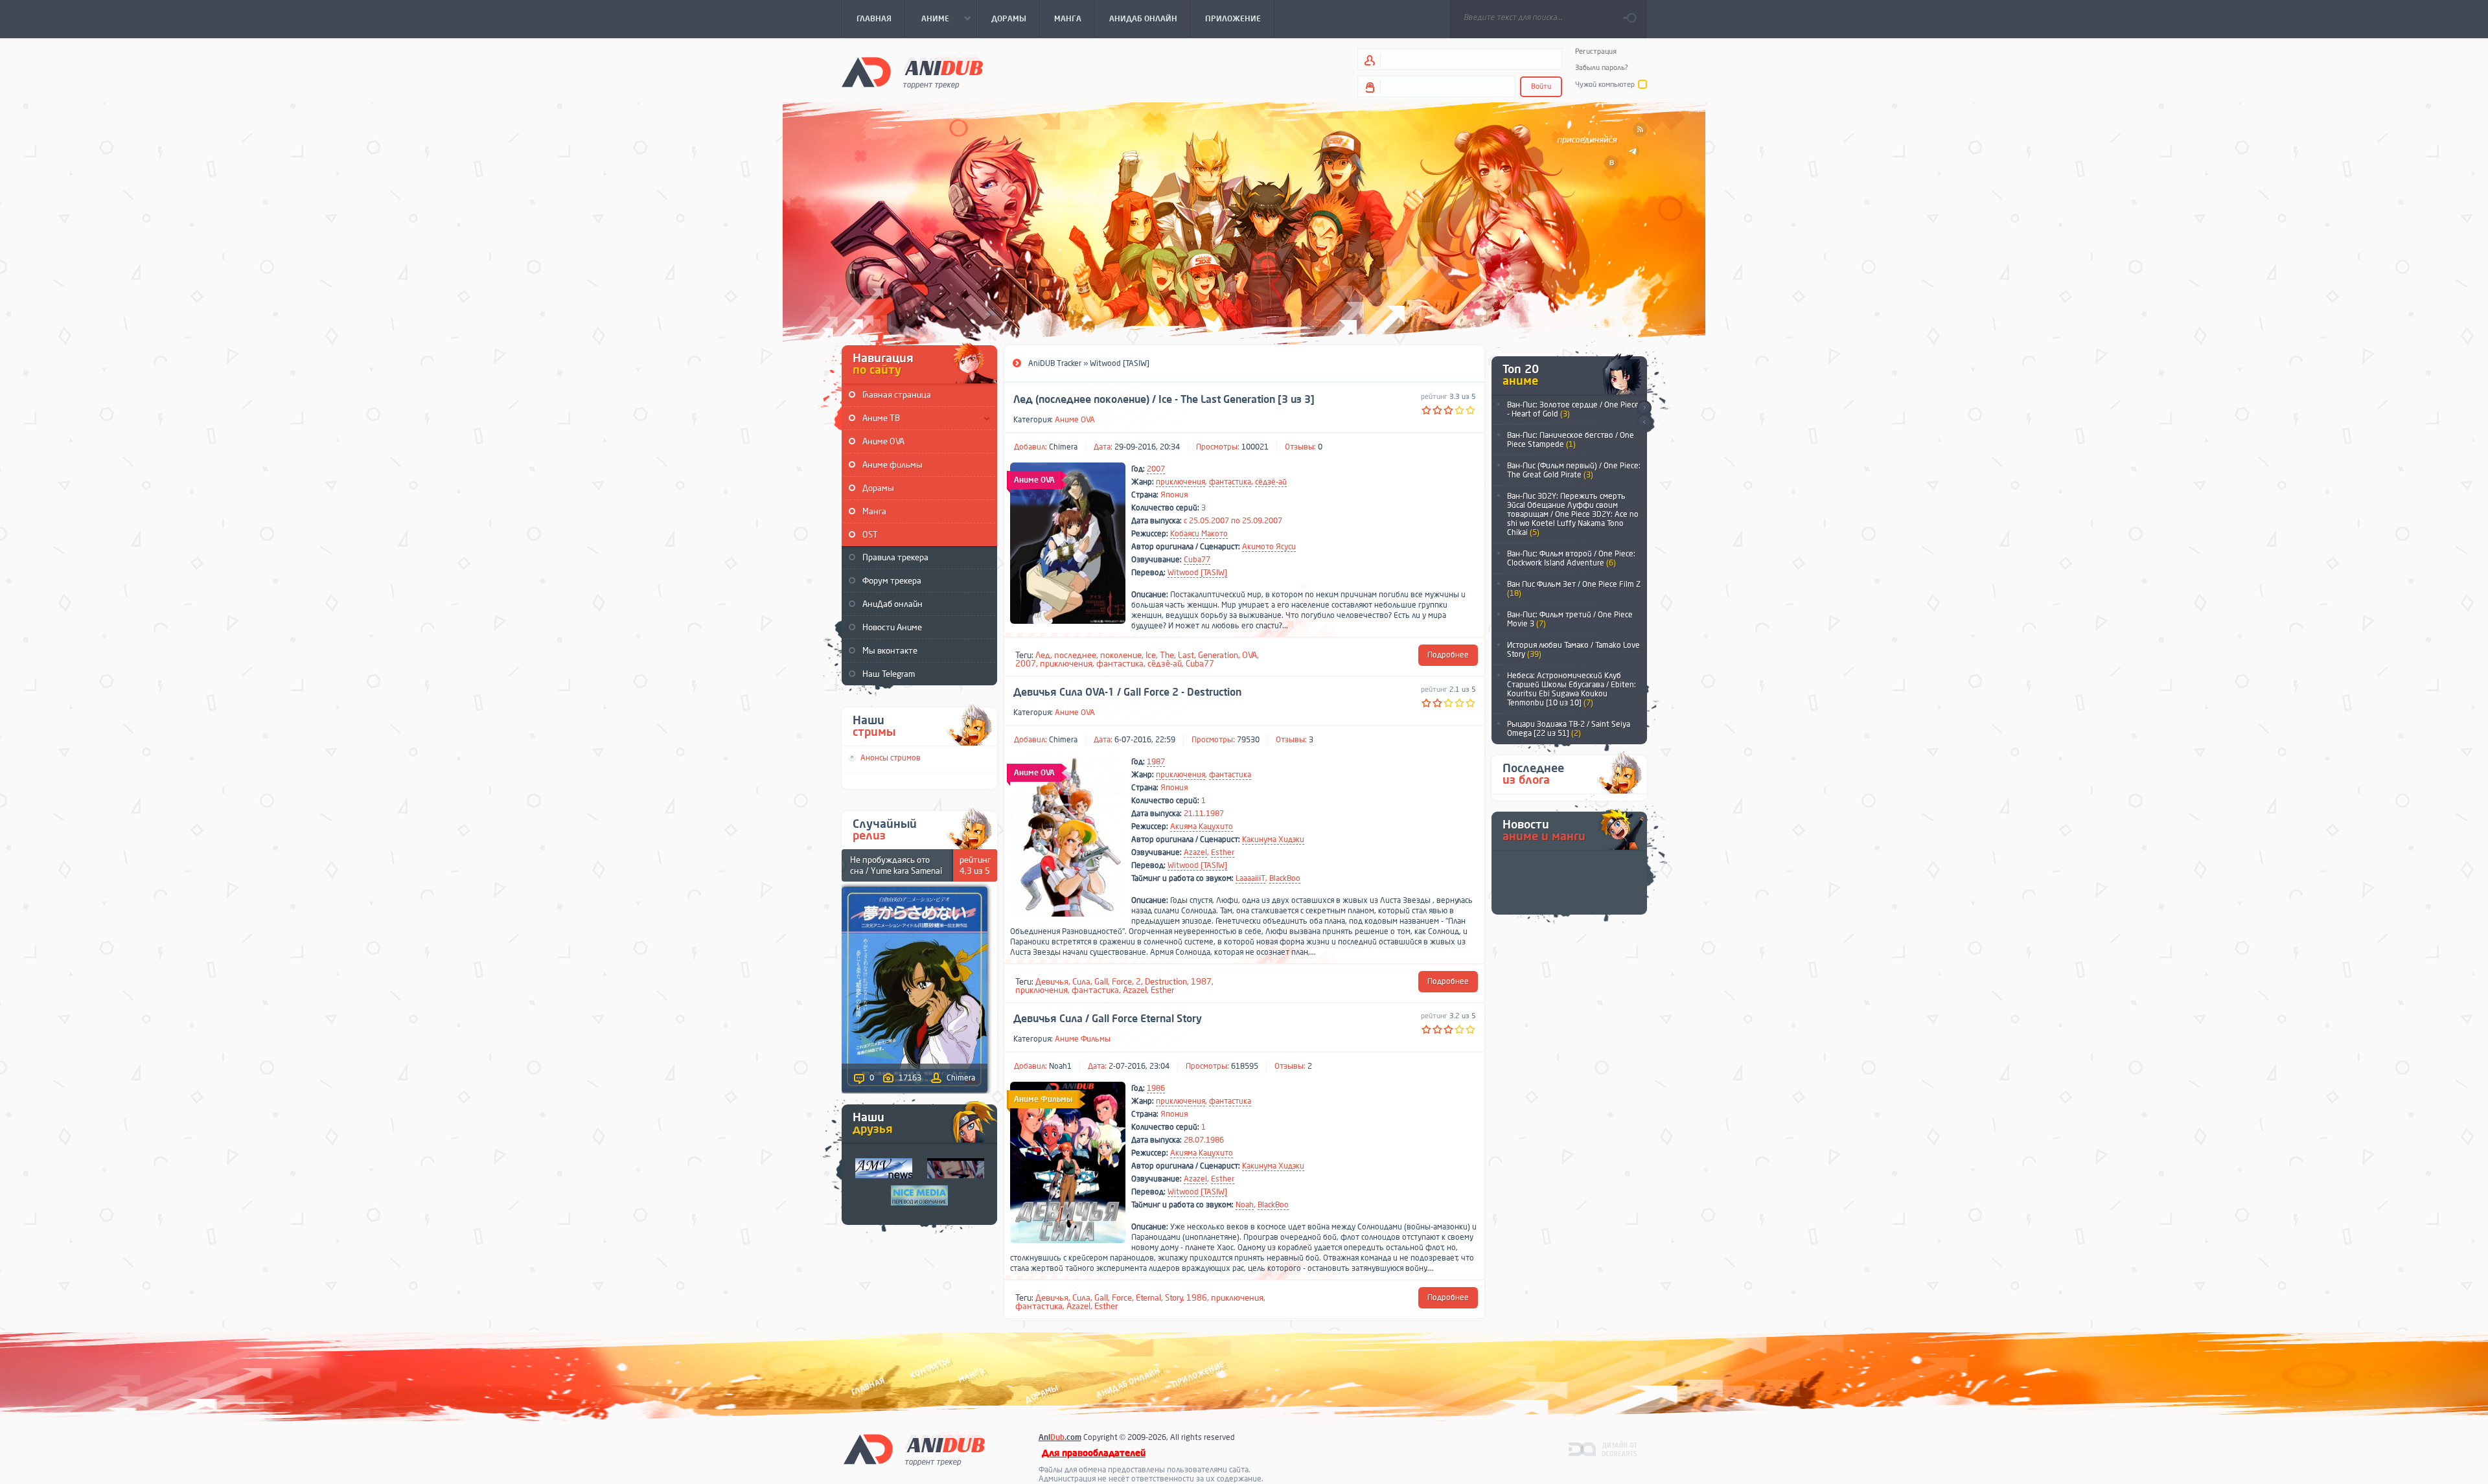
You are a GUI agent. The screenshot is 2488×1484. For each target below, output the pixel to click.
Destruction (1166, 982)
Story (1174, 1298)
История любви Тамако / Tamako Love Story (1573, 650)
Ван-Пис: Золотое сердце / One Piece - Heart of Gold (1573, 409)
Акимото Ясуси (1269, 547)
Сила (1081, 982)
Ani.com (1060, 1437)
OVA (1250, 655)
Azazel (1195, 852)
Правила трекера (895, 557)
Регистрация (1596, 51)
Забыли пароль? (1602, 68)
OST (870, 535)
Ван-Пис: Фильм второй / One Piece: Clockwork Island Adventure (1571, 558)
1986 (1156, 1088)
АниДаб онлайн (893, 604)
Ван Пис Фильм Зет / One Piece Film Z (1574, 589)
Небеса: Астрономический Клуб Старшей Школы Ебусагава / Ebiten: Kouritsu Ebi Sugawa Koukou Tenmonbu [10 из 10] (1572, 689)
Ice (1151, 655)
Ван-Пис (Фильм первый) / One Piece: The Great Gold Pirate (1574, 470)
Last (1186, 655)
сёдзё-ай (1271, 482)
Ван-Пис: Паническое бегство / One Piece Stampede (1571, 440)
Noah (1245, 1205)
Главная (868, 1386)
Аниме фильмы (893, 465)
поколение (1121, 655)
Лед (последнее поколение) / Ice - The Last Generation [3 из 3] (1164, 400)
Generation (1218, 655)
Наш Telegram (889, 674)
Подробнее (1448, 655)
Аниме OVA (883, 441)
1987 (1156, 762)
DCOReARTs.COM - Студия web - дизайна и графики (1603, 1448)
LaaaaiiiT (1250, 878)
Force (1122, 982)
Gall (1101, 982)
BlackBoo (1285, 878)
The (1167, 655)
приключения (1181, 482)
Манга (874, 511)
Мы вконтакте (890, 651)
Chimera (1063, 447)
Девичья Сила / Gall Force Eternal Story (1108, 1019)
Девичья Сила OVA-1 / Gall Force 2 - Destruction (1127, 692)
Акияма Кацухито (1202, 827)
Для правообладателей (1094, 1453)
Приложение (1197, 1374)
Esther (1223, 852)
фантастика (1230, 482)
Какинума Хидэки (1273, 839)
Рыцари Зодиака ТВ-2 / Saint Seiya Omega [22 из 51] (1569, 729)
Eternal (1148, 1298)
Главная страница (897, 395)
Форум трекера (892, 581)
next (1644, 408)
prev (1644, 423)
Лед (1043, 655)
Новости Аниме (892, 627)
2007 (1156, 469)
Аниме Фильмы (1083, 1039)
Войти (1541, 86)
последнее (1075, 655)
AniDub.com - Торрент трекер (912, 72)
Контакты (930, 1368)
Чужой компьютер (1605, 85)
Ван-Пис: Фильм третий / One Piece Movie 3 (1570, 619)
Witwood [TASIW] (1197, 573)
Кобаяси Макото (1199, 534)
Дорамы (878, 488)
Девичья (1052, 982)
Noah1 (1060, 1066)
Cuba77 (1197, 560)
